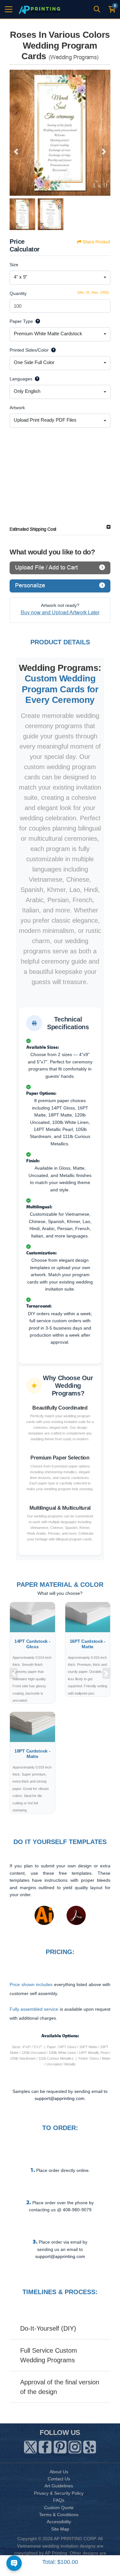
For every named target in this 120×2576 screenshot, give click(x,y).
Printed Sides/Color (29, 350)
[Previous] (16, 152)
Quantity (18, 293)
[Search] (97, 9)
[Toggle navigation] (9, 9)
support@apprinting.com (60, 2256)
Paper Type (21, 321)
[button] (14, 1673)
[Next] (104, 152)
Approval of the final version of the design (60, 2387)
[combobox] (60, 278)
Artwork (17, 408)
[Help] (36, 321)
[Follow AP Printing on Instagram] (75, 2446)
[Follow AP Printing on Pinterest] (60, 2446)
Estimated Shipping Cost (33, 529)
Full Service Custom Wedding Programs (49, 2355)
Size (14, 265)
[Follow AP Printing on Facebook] (45, 2446)
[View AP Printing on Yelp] (90, 2446)
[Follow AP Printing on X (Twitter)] (30, 2446)
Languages (21, 379)
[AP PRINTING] (39, 9)
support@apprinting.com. (60, 2098)
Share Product (96, 242)
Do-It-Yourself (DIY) (48, 2328)
